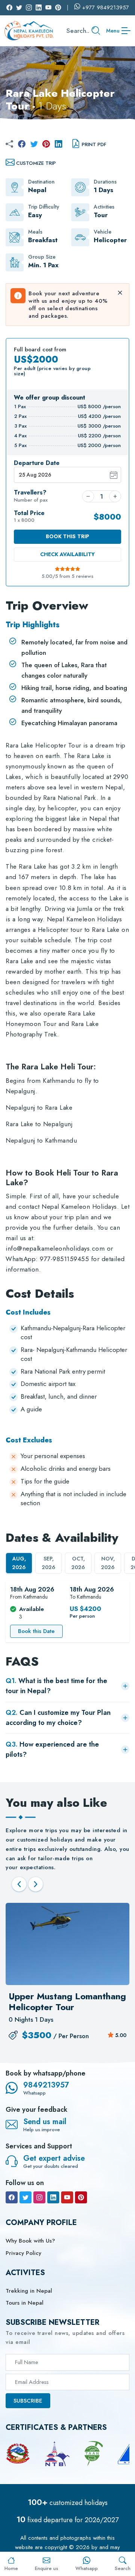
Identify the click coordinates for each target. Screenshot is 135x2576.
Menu (113, 31)
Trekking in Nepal (29, 2291)
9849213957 (46, 2085)
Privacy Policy (23, 2253)
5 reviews (82, 576)
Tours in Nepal (25, 2303)
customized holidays (68, 2503)
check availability (67, 554)
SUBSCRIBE (28, 2401)
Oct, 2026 (78, 1563)
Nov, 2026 (108, 1563)
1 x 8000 (29, 517)
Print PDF (94, 144)
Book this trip (67, 536)
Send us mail (45, 2122)
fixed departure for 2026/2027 (67, 2520)
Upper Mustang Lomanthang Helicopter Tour (67, 2002)
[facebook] (22, 144)
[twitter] (34, 144)
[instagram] (39, 2197)
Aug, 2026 (19, 1563)
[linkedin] (58, 144)
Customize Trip (36, 163)
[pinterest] (46, 144)
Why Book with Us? (30, 2241)
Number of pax (31, 496)
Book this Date (36, 1631)
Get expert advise (54, 2158)
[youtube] (67, 2197)
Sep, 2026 (49, 1563)
